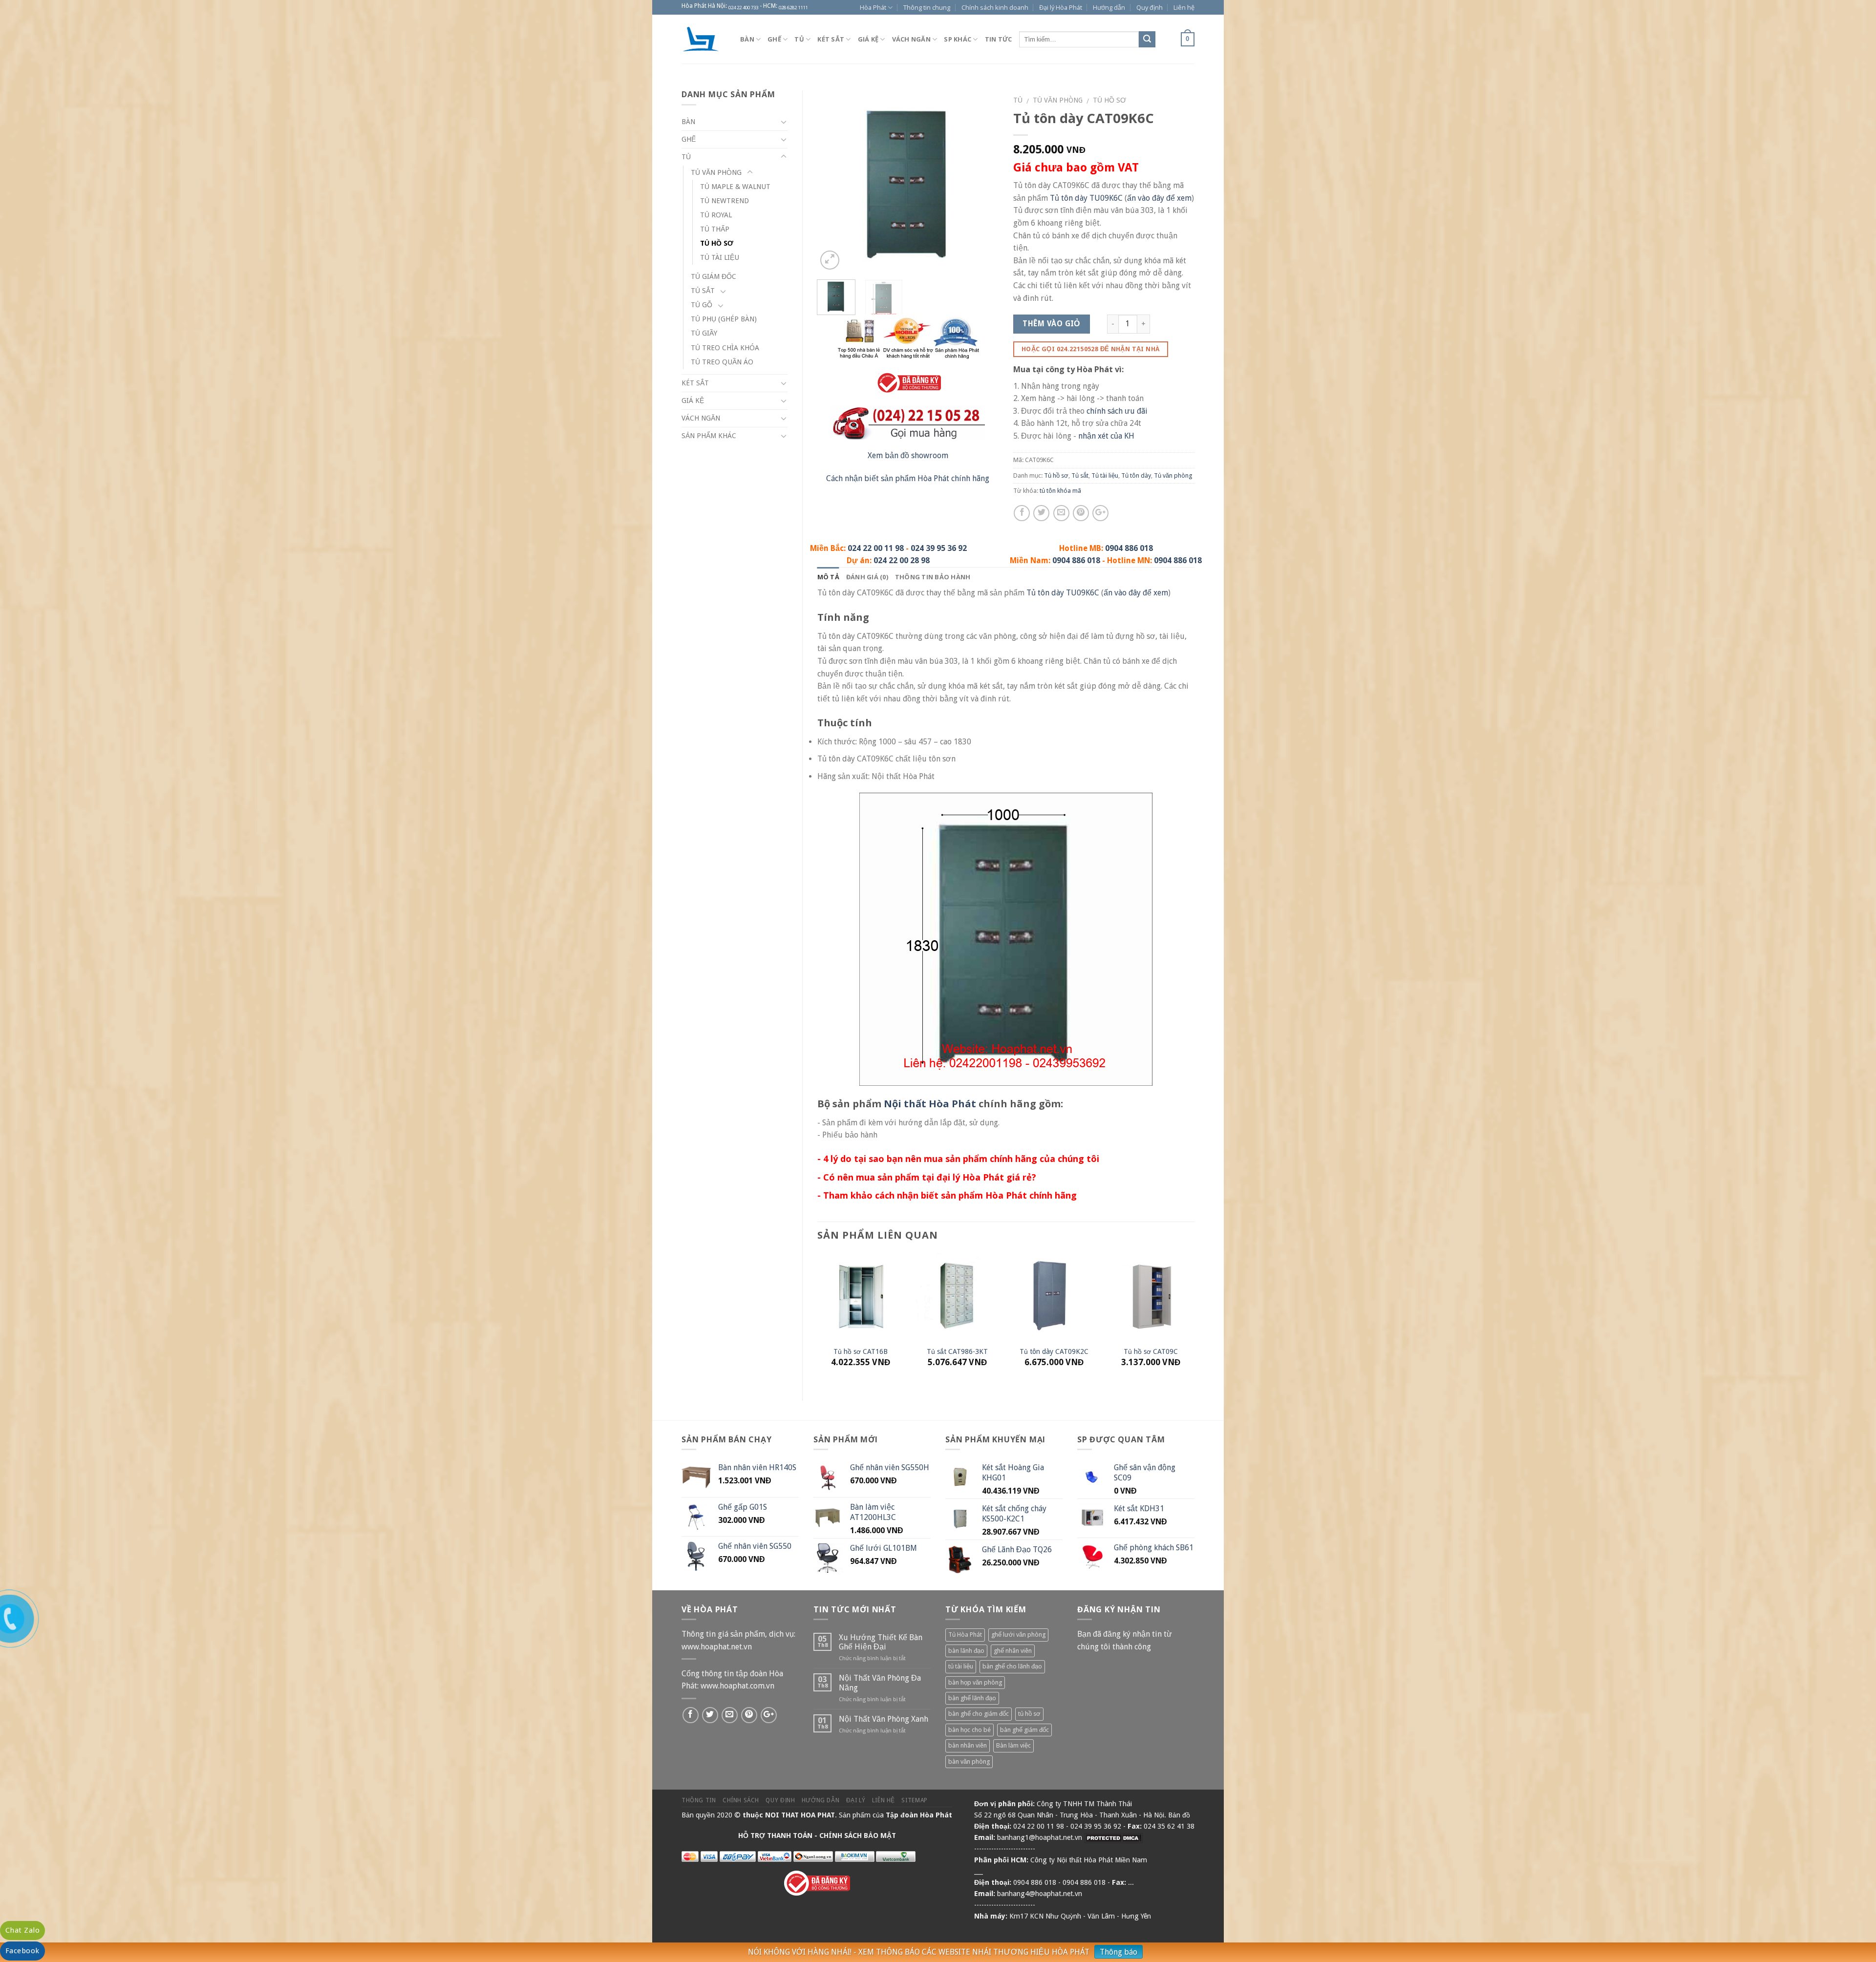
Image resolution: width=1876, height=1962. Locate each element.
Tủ (799, 39)
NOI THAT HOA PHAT (800, 1815)
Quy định (1150, 7)
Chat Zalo (22, 1930)
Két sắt (831, 39)
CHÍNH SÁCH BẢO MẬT (858, 1835)
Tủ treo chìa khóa (725, 348)
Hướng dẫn (1109, 7)
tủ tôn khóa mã (1060, 491)
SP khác (958, 39)
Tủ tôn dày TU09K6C (1086, 198)
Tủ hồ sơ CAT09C (1151, 1351)
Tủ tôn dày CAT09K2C (1054, 1351)
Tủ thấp (715, 229)
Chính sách (741, 1800)
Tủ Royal (716, 215)
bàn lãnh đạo (966, 1651)
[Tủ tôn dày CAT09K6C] (908, 180)
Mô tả (828, 577)
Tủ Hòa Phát (965, 1635)
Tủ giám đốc (714, 276)
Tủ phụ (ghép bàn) (724, 319)
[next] (982, 181)
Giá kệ (868, 39)
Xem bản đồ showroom (908, 455)
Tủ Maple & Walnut (735, 187)
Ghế (774, 39)
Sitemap (914, 1800)
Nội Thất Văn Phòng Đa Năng (880, 1683)
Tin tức (999, 39)
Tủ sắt (1080, 475)
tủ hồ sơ (1029, 1714)
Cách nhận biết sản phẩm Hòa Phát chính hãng (908, 478)
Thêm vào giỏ (1051, 324)
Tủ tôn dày (1136, 475)
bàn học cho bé (970, 1730)
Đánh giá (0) (867, 577)
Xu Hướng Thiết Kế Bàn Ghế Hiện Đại (881, 1642)
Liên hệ (1184, 7)
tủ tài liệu (961, 1666)
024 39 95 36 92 (939, 548)
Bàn (747, 39)
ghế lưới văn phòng (1018, 1635)
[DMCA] (1113, 1837)
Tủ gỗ (702, 305)
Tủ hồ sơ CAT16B (861, 1351)
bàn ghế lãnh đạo (972, 1698)
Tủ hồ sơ (1109, 100)
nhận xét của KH (1106, 436)
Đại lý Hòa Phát (1061, 7)
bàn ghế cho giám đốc (979, 1714)
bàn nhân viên (968, 1745)
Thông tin (699, 1800)
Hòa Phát (873, 7)
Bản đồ (1179, 1815)
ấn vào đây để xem (1159, 198)
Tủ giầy (704, 333)
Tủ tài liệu (1105, 475)
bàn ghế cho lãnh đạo (1012, 1666)
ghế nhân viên (1013, 1651)
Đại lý (856, 1800)
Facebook (22, 1951)
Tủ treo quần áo (722, 362)
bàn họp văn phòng (975, 1682)
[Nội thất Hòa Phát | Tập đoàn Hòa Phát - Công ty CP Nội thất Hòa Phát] (703, 39)
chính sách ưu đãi (1117, 411)
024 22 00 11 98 (876, 548)
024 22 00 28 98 (902, 560)
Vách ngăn (911, 39)
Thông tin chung (927, 7)
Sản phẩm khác (709, 436)
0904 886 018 (1129, 548)
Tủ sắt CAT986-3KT (957, 1351)
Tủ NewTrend (725, 201)
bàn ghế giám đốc (1024, 1730)
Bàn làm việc (1013, 1745)
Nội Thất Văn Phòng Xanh (884, 1719)
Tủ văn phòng (1058, 100)
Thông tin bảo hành (933, 577)
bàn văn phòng (969, 1762)
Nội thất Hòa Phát (930, 1104)
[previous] (833, 181)
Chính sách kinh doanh (995, 7)
